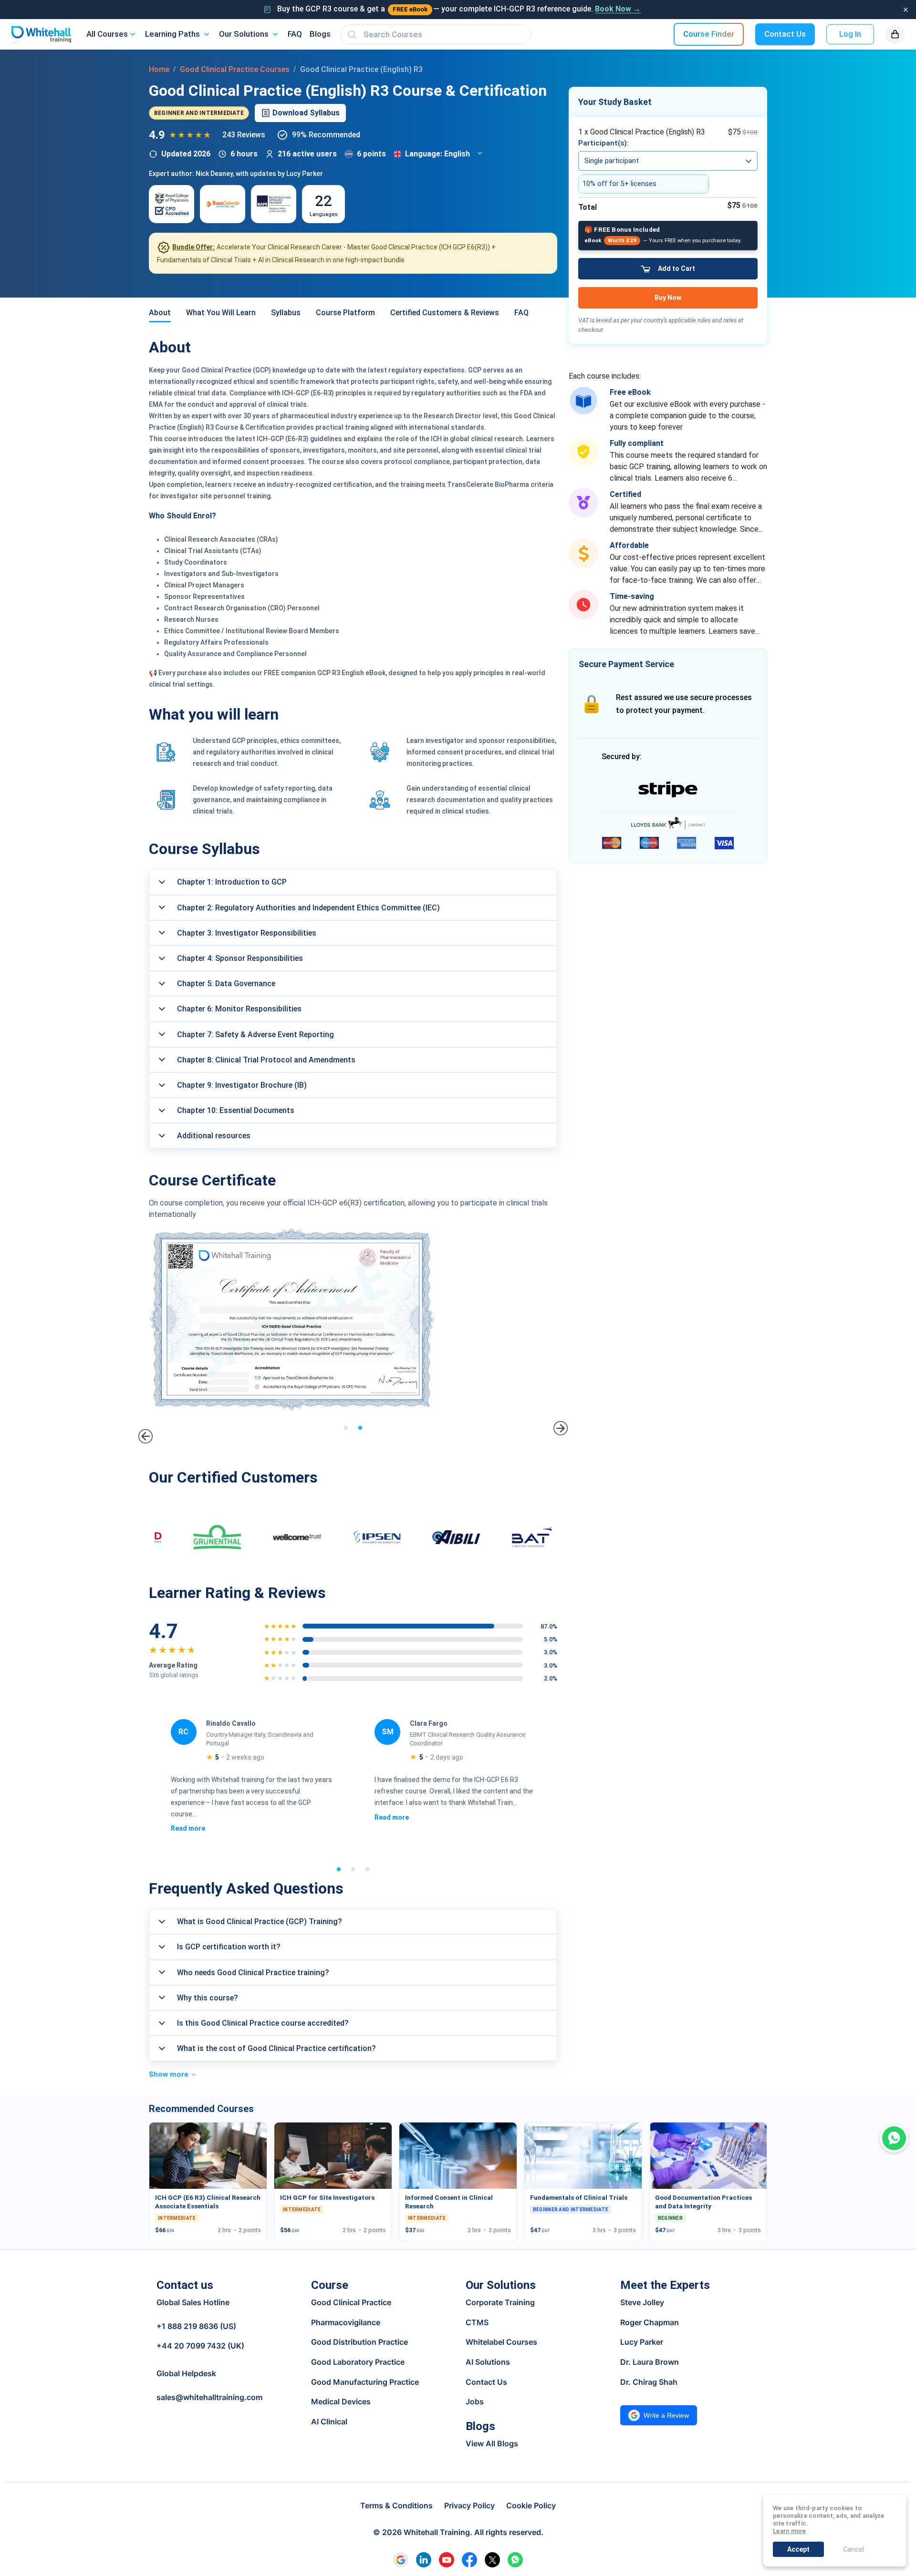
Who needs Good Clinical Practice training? (253, 1973)
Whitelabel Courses (501, 2342)
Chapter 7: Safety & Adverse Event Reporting (255, 1035)
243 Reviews (244, 135)
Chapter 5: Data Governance (226, 984)
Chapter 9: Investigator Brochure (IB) (242, 1085)
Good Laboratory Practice (358, 2362)
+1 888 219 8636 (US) (196, 2326)
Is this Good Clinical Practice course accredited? (263, 2023)
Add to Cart (677, 268)
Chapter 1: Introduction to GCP (232, 882)
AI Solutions (488, 2362)
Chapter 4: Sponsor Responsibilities (240, 958)
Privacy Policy (469, 2505)
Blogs (320, 34)
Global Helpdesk (186, 2373)
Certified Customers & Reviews (445, 313)
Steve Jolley (642, 2302)
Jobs (475, 2401)
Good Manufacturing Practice (365, 2382)
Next (561, 1428)
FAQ (295, 34)
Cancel (854, 2549)
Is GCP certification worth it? (229, 1947)
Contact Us (785, 34)
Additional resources (214, 1136)
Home (159, 69)
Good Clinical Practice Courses (235, 69)
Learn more (790, 2531)
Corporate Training (500, 2302)
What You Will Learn (221, 313)
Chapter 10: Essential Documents (236, 1110)
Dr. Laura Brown (650, 2362)
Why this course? (208, 1998)
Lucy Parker (642, 2342)
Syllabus (286, 313)
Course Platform (345, 313)
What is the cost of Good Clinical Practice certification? (276, 2048)
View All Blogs (492, 2443)
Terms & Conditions (396, 2505)
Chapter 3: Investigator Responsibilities (247, 933)
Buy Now (668, 298)
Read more (187, 1817)
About (160, 313)
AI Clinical (329, 2421)
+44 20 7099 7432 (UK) (200, 2346)
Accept (798, 2549)
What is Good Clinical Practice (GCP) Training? (260, 1922)
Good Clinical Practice (351, 2302)
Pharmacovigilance (346, 2322)
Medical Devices (341, 2401)
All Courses (107, 34)
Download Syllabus (306, 113)
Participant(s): (604, 143)
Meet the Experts (665, 2285)
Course (330, 2285)
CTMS (477, 2322)
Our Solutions (244, 34)
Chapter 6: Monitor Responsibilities (239, 1009)
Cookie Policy (531, 2505)
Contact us (185, 2285)
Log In (850, 34)
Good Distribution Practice (359, 2342)
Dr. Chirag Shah (649, 2382)
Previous (145, 1436)
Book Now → (618, 9)
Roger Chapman (650, 2322)
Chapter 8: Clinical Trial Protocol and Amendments (266, 1060)
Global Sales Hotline (193, 2303)
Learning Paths (172, 34)
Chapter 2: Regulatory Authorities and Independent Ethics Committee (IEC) (308, 908)
